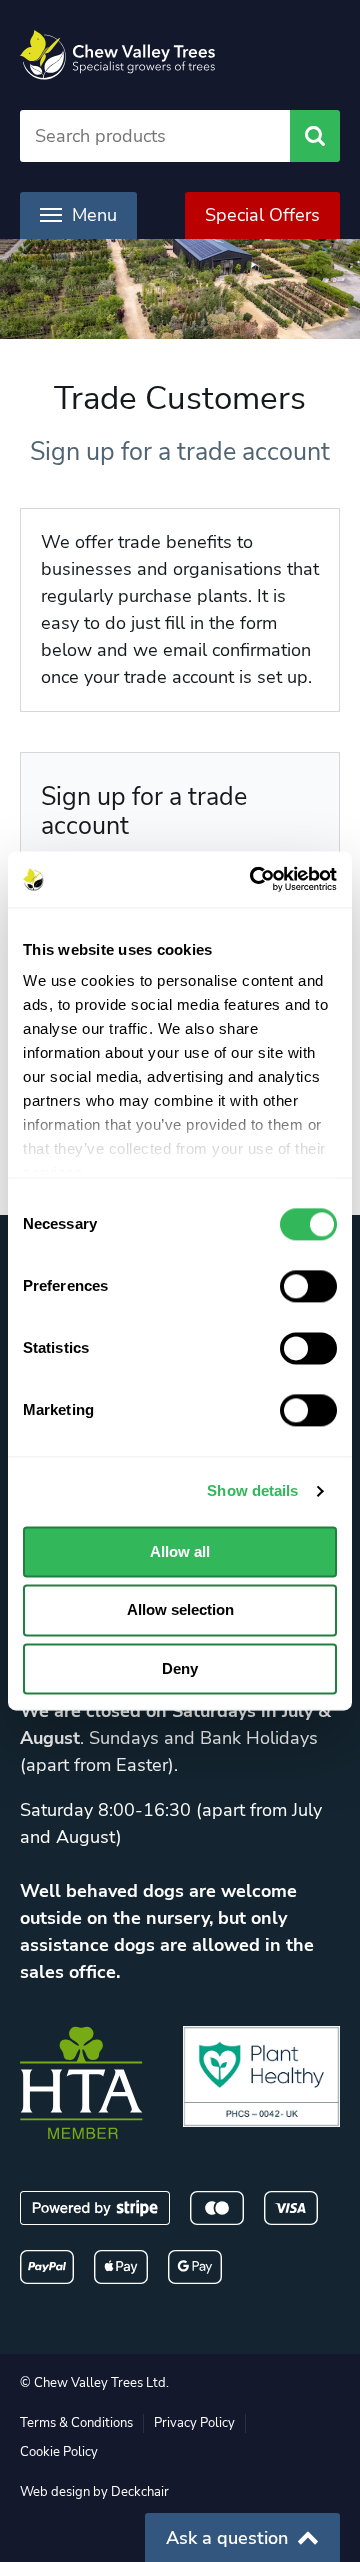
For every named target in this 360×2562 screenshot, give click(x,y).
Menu (94, 215)
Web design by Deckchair (94, 2492)
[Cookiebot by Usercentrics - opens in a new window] (254, 879)
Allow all (180, 1551)
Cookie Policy (59, 2452)
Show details (252, 1490)
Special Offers (262, 215)
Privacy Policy (194, 2423)
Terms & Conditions (76, 2423)
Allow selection (180, 1610)
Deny (180, 1668)
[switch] (308, 1286)
